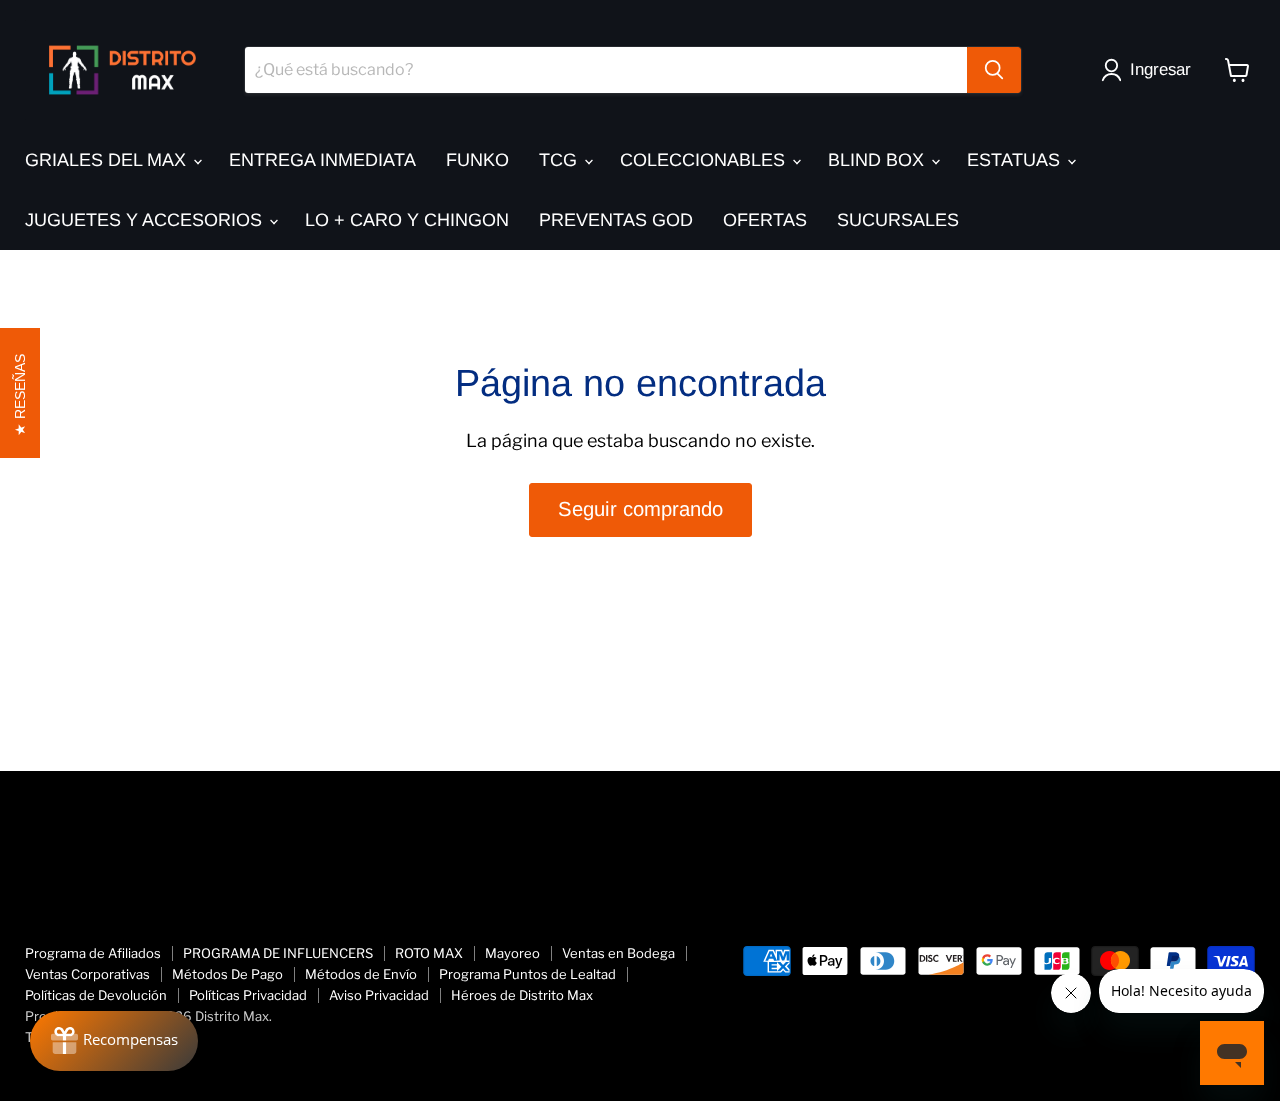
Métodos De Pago (227, 974)
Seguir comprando (640, 509)
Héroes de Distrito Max (522, 995)
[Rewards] (114, 1041)
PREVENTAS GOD (616, 220)
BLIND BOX (878, 160)
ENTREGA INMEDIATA (322, 160)
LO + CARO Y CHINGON (407, 220)
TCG (560, 160)
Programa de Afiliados (93, 953)
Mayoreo (512, 953)
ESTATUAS (1016, 160)
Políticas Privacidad (248, 995)
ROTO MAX (429, 953)
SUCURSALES (898, 220)
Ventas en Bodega (618, 953)
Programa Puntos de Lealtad (527, 974)
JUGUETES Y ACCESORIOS (146, 220)
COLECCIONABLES (705, 160)
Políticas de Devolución (96, 995)
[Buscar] (994, 70)
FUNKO (477, 160)
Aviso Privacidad (379, 995)
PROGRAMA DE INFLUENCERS (278, 953)
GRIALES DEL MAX (108, 160)
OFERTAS (765, 220)
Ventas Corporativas (87, 974)
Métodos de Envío (361, 974)
